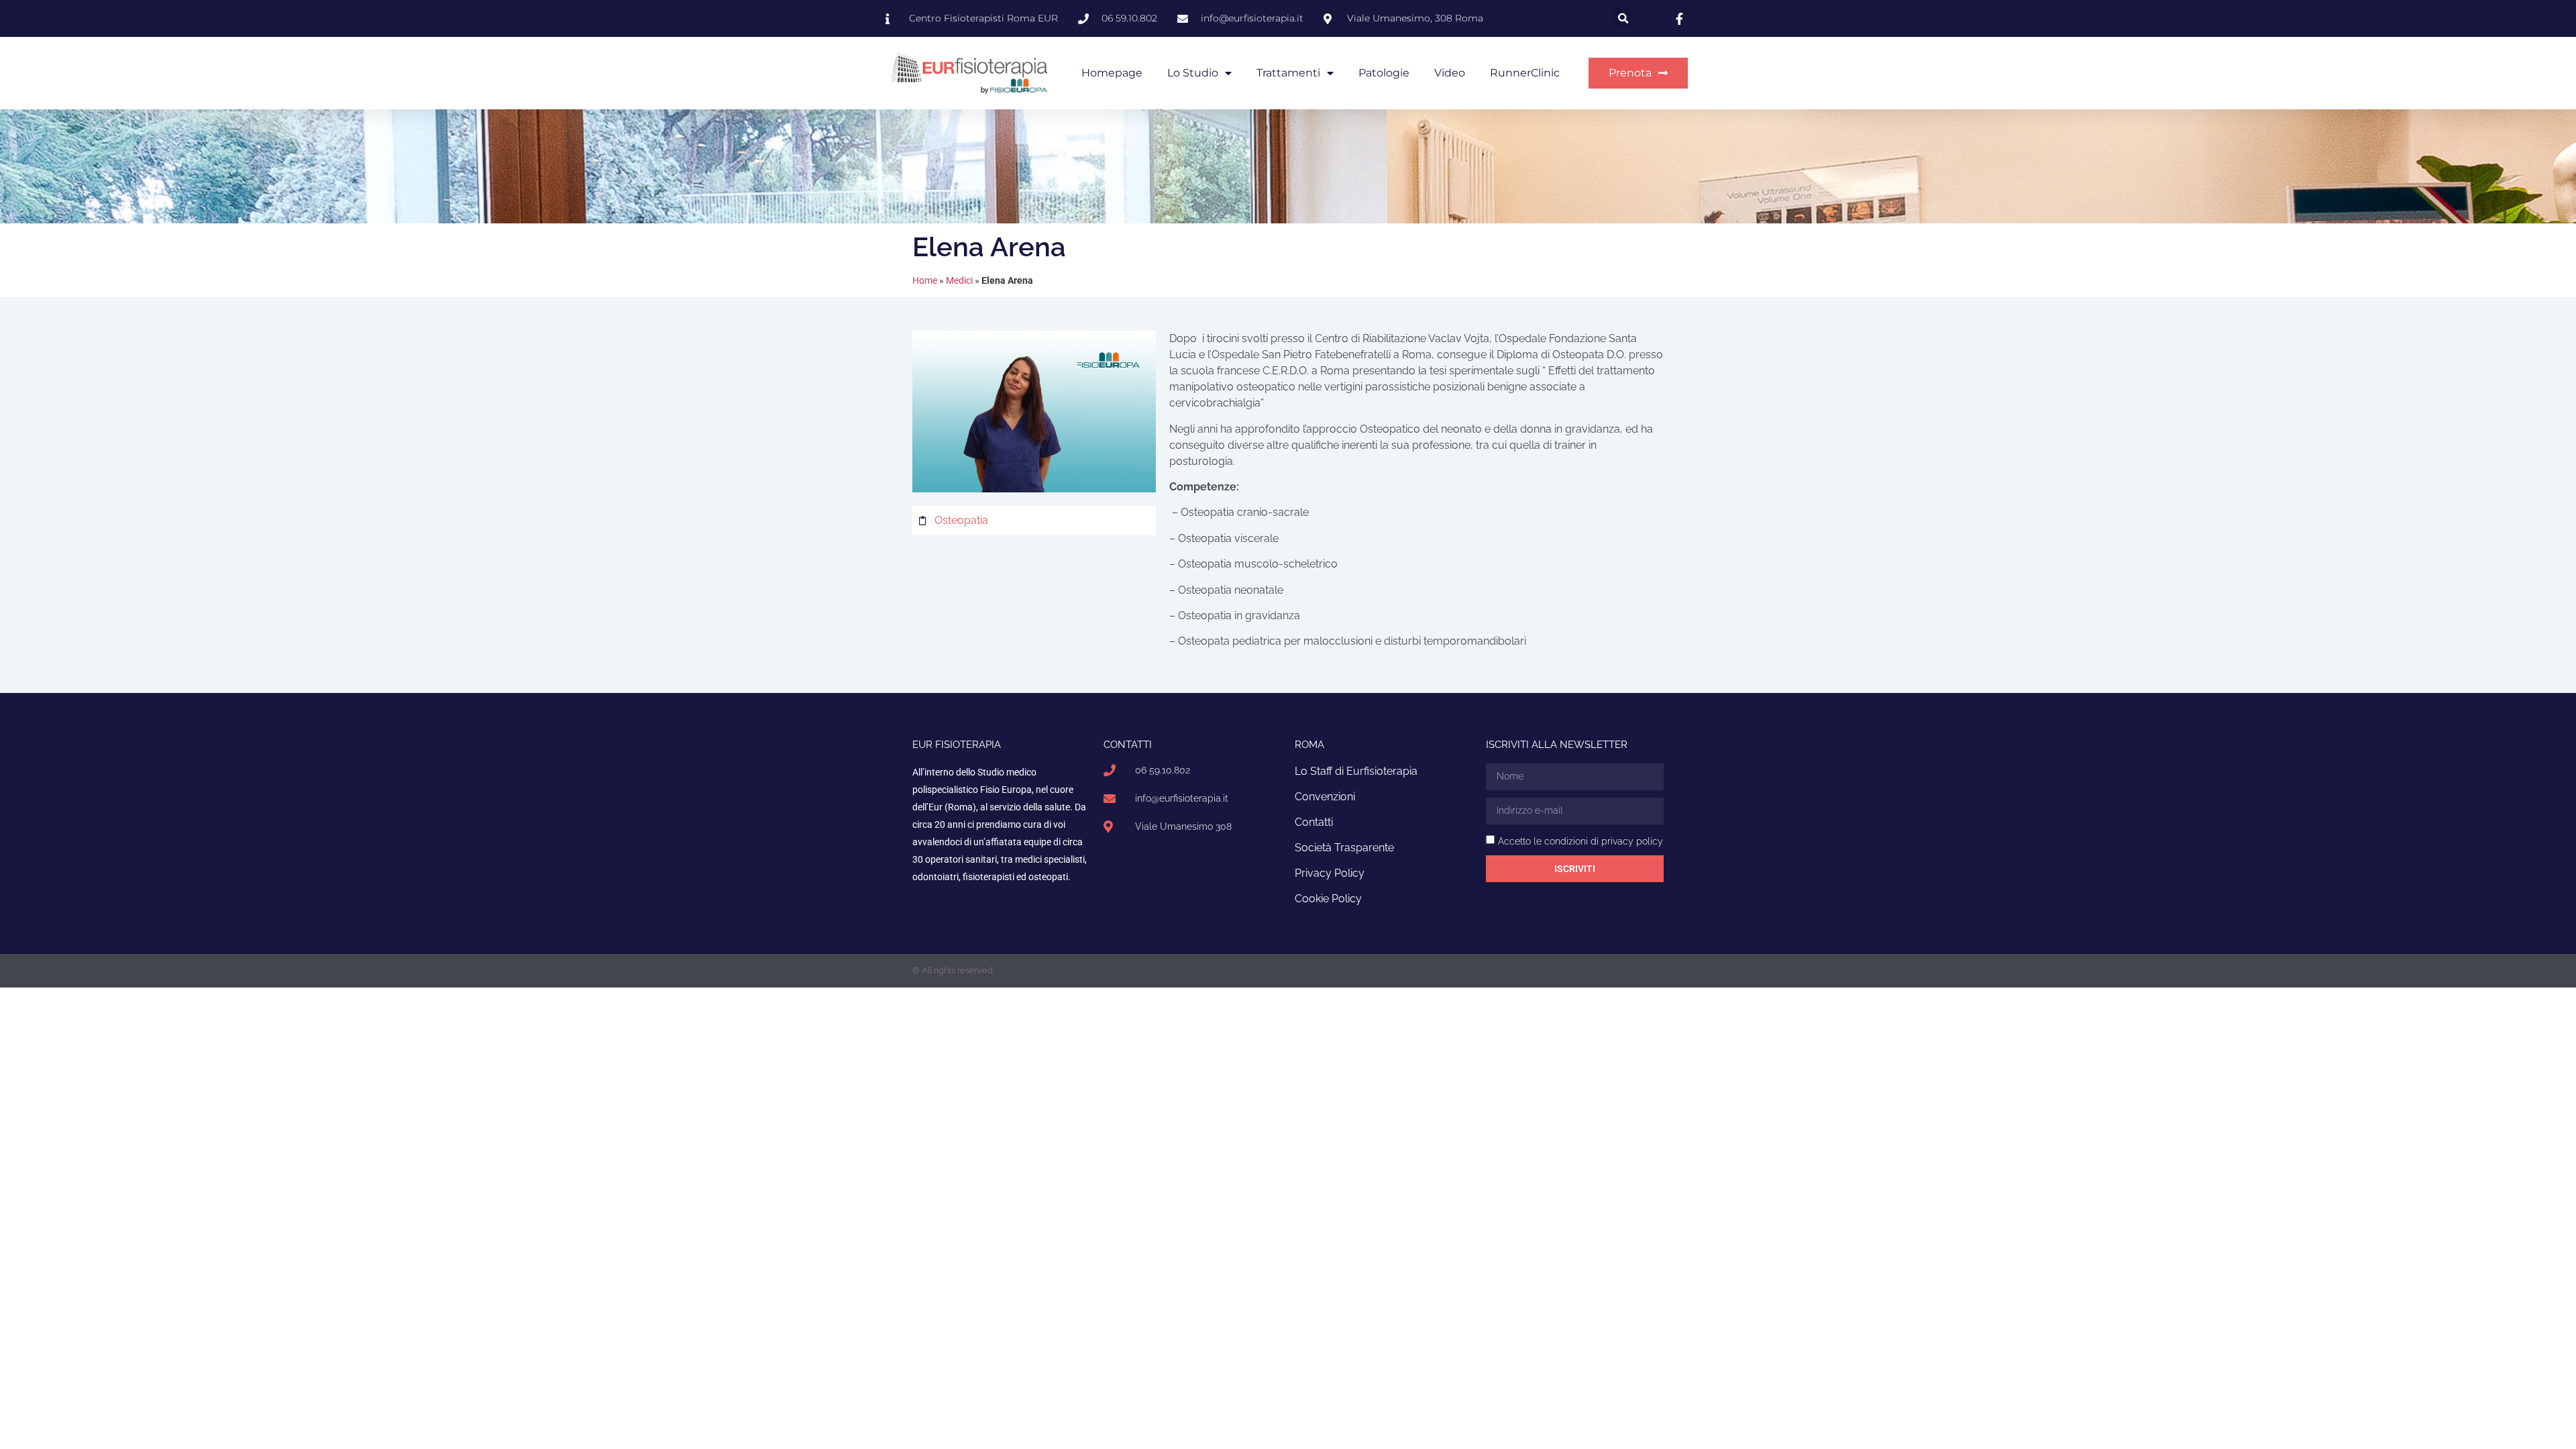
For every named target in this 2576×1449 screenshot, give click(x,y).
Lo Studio (1193, 73)
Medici (959, 280)
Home (925, 280)
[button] (1623, 18)
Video (1450, 73)
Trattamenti (1288, 73)
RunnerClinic (1525, 73)
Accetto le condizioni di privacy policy (1580, 841)
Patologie (1384, 73)
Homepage (1112, 73)
